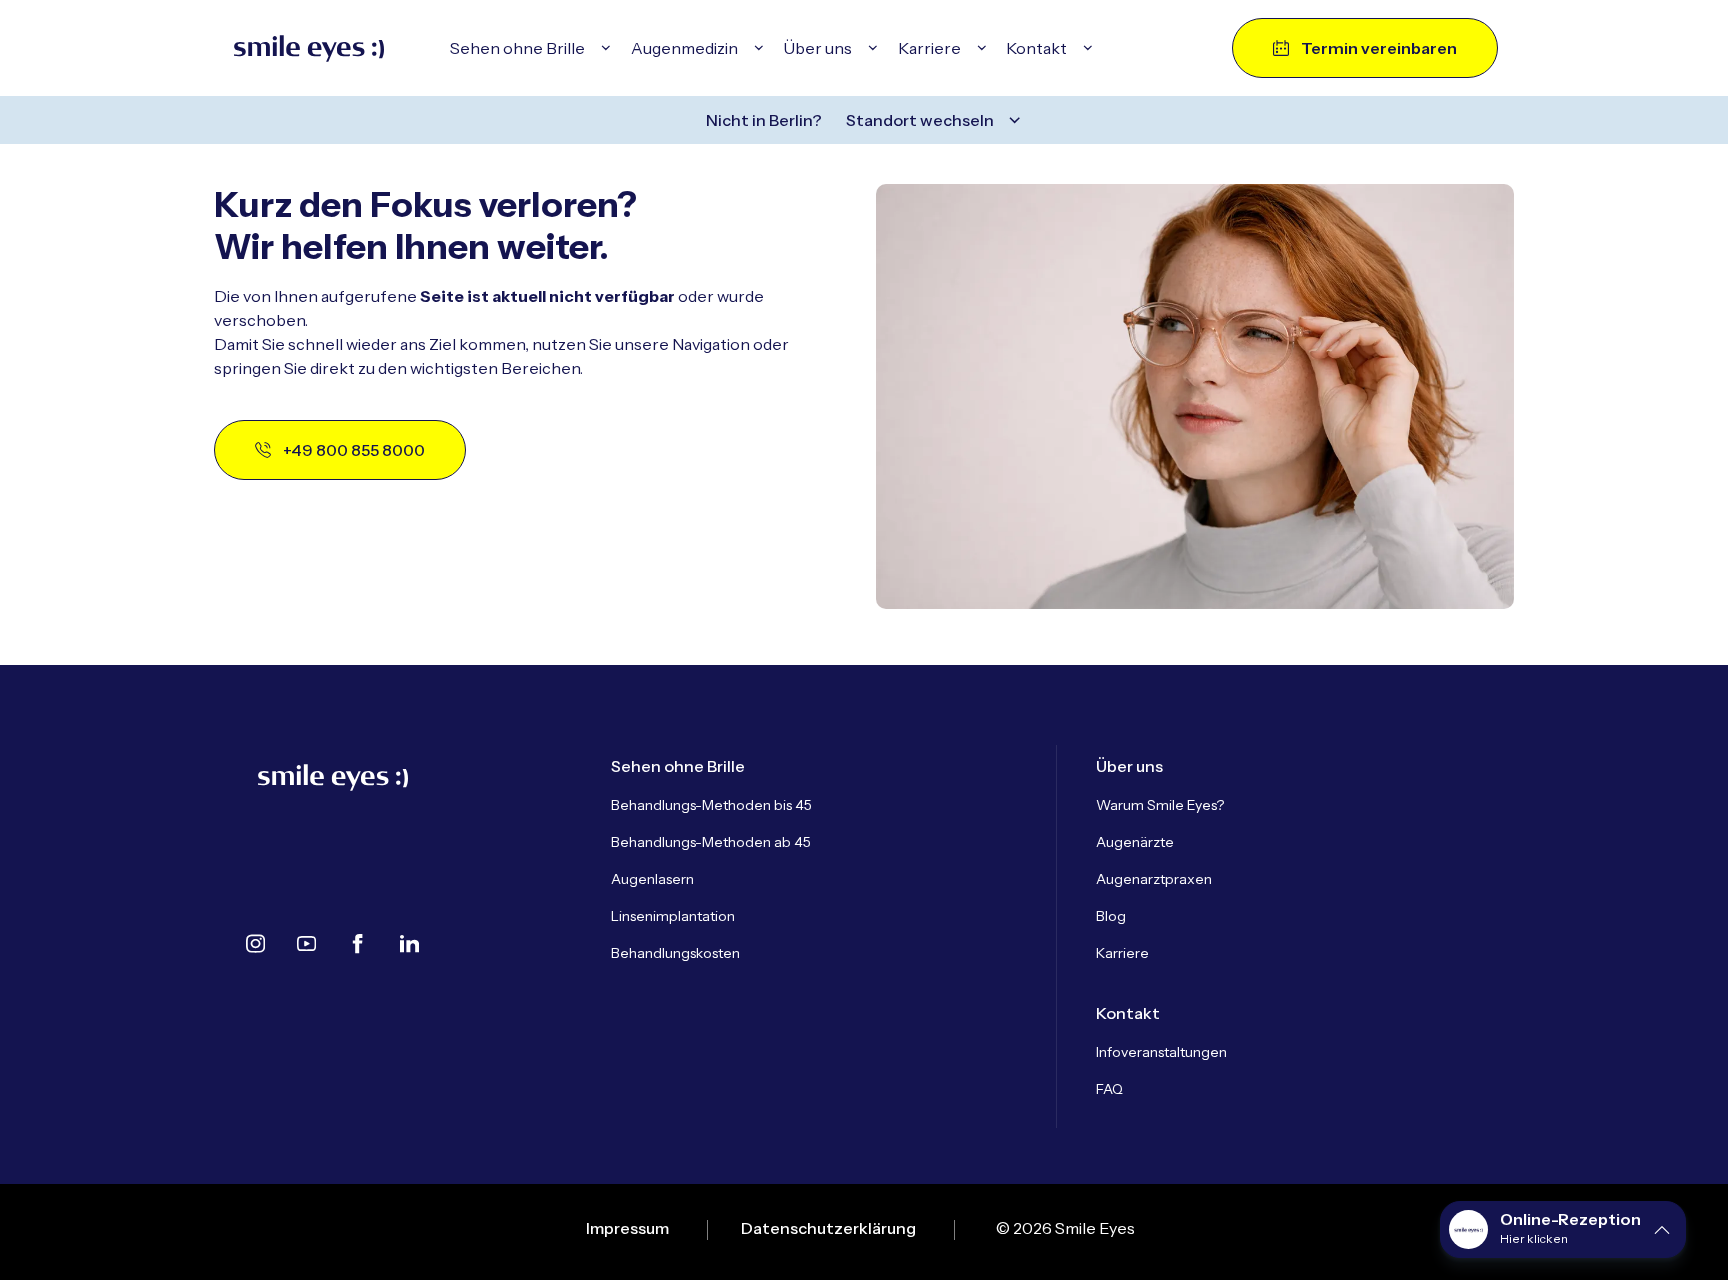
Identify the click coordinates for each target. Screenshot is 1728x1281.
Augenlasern (652, 879)
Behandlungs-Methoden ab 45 (711, 842)
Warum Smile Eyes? (1160, 805)
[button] (1563, 1229)
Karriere (1122, 953)
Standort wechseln (920, 120)
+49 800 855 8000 (354, 450)
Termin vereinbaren (1379, 48)
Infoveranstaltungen (1161, 1052)
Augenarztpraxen (1154, 879)
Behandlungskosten (675, 953)
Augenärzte (1135, 842)
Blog (1111, 916)
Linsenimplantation (673, 916)
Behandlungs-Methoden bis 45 (711, 805)
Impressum (627, 1228)
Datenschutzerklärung (828, 1228)
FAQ (1109, 1089)
